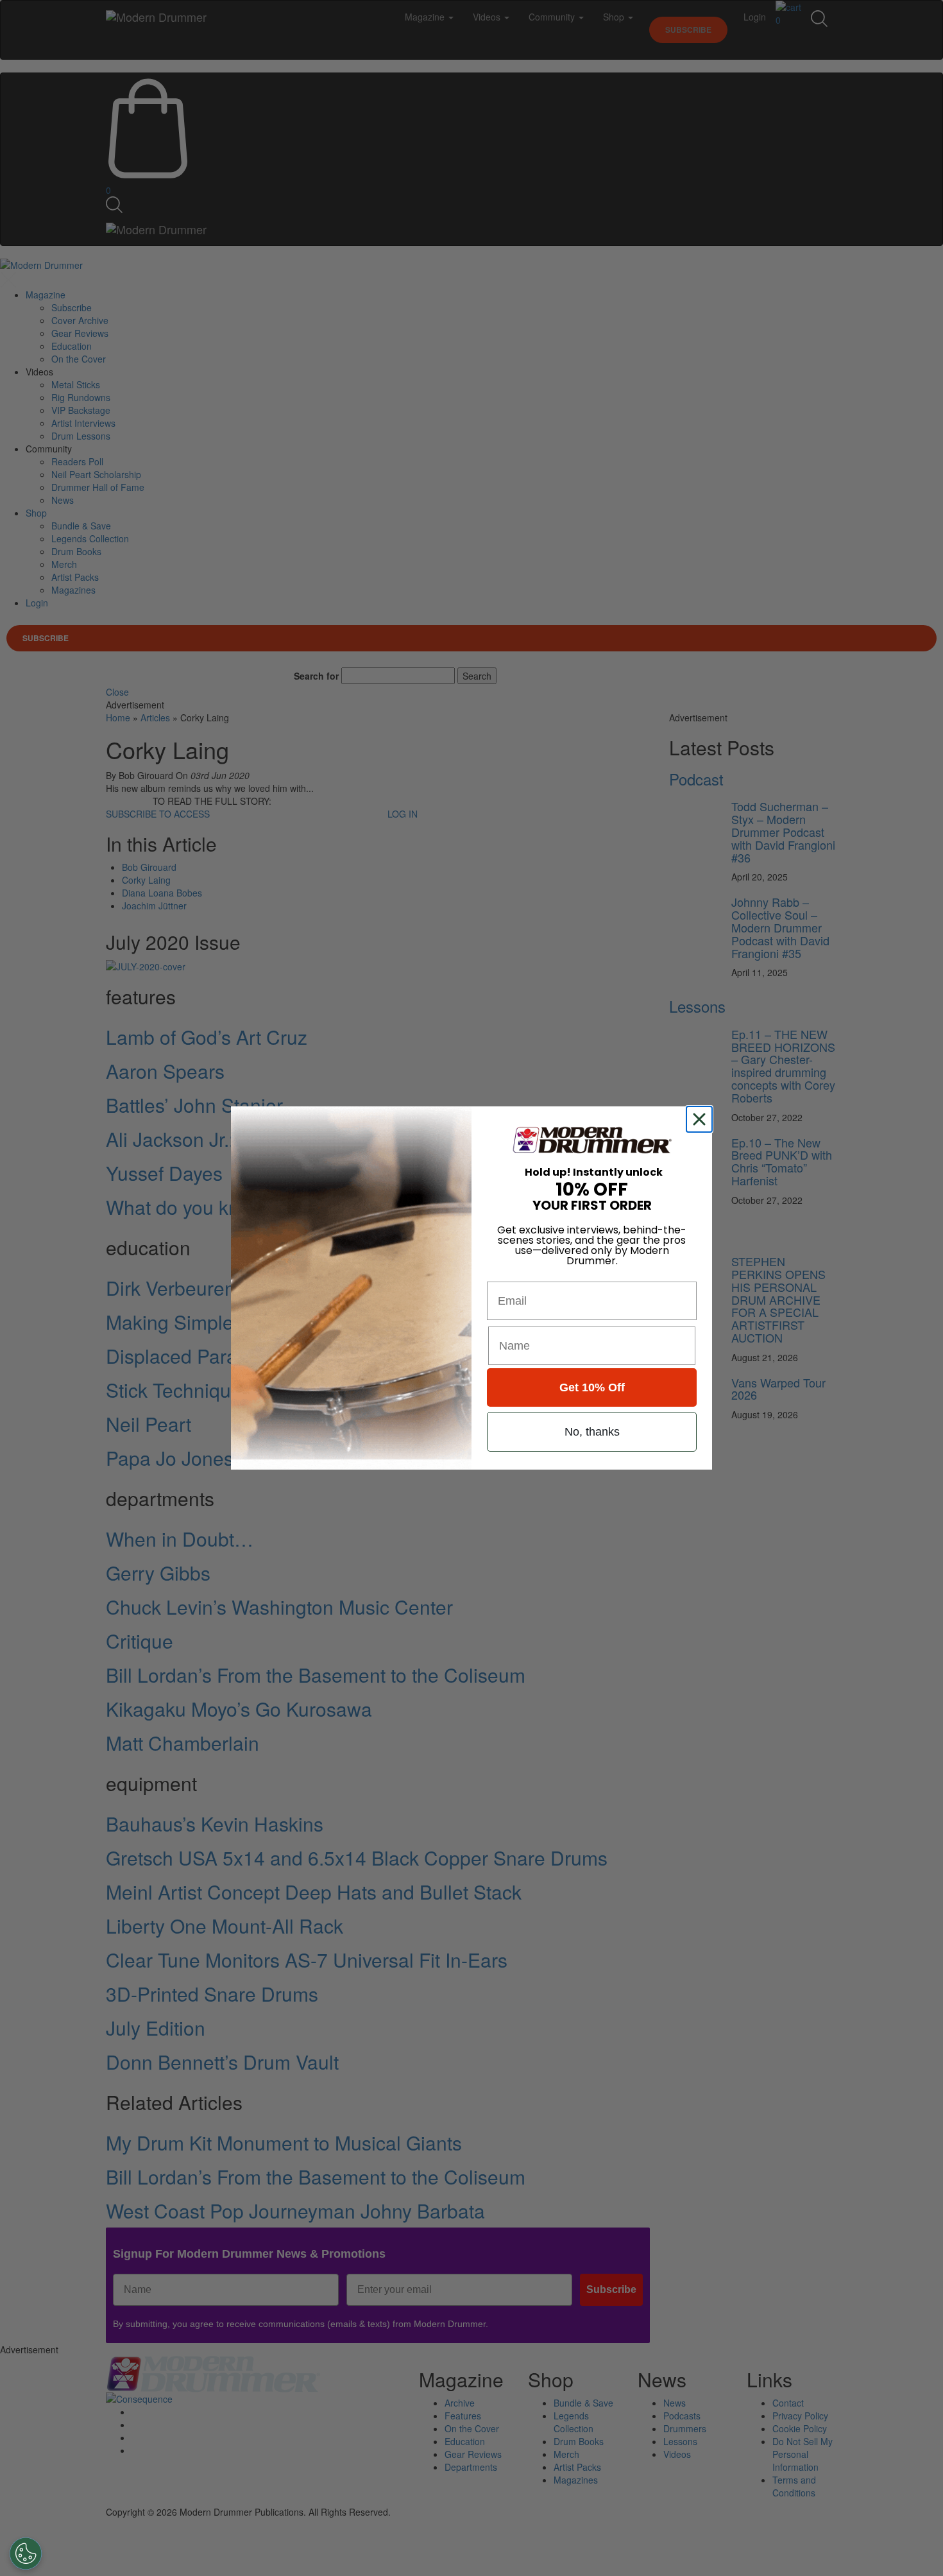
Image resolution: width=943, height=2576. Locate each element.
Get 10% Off (592, 1387)
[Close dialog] (702, 1119)
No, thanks (592, 1432)
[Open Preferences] (26, 2554)
